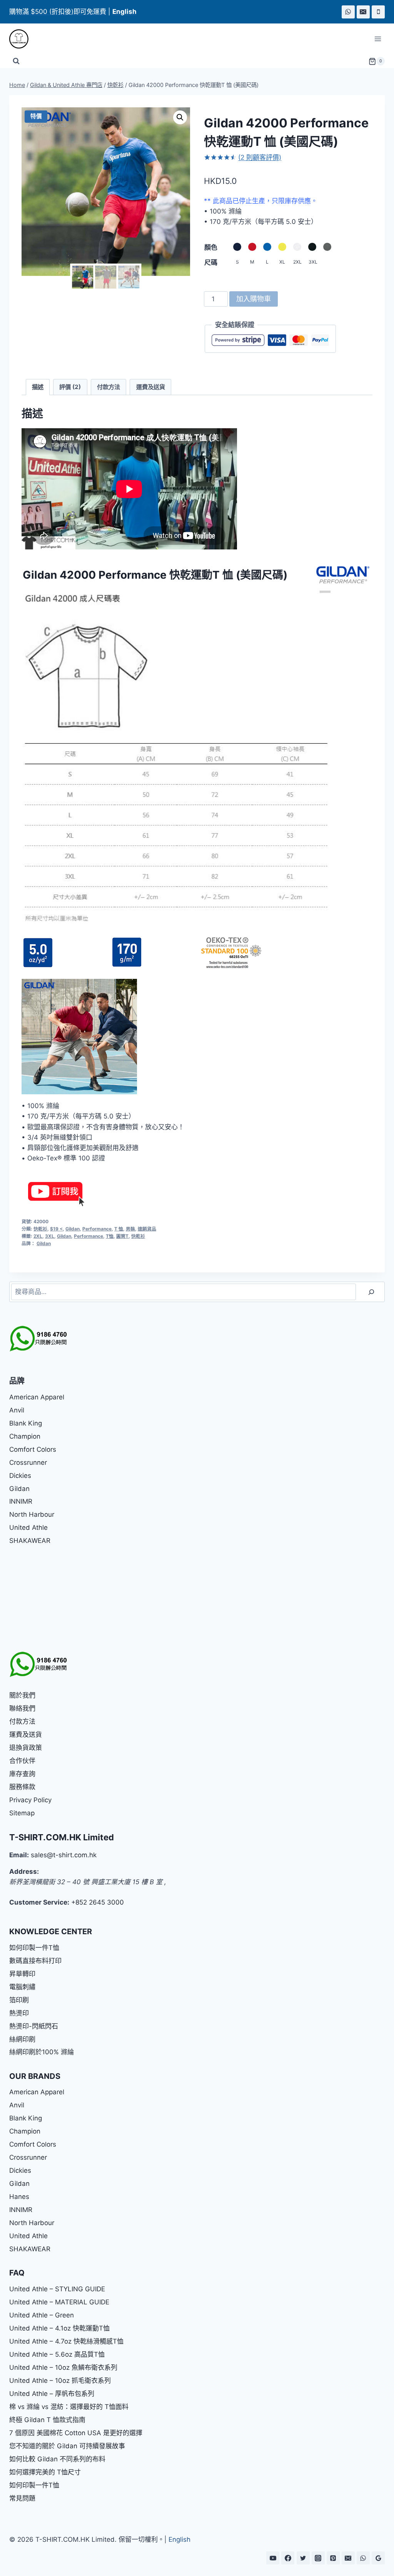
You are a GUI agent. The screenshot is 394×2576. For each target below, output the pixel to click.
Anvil (17, 1410)
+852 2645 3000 (98, 1902)
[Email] (363, 12)
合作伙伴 (22, 1761)
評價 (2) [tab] (70, 387)
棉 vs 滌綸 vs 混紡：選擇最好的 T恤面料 (69, 2407)
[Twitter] (303, 2558)
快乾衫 (40, 1229)
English (179, 2539)
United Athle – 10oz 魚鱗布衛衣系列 (63, 2367)
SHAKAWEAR (30, 1541)
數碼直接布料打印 (35, 1961)
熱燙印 (19, 2013)
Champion (25, 1436)
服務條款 (22, 1787)
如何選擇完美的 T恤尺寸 (45, 2472)
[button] (180, 117)
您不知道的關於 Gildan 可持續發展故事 (67, 2446)
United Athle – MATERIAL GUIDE (59, 2302)
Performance (97, 1229)
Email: (19, 1855)
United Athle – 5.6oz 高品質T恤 (57, 2354)
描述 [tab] (38, 387)
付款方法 (22, 1721)
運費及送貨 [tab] (151, 387)
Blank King (26, 1423)
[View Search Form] (16, 61)
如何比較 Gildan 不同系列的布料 (57, 2459)
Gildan (73, 1229)
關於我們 (22, 1695)
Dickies (20, 1476)
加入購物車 (254, 299)
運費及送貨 (26, 1735)
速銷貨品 (147, 1229)
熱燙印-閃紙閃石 (34, 2026)
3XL (50, 1236)
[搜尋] (371, 1292)
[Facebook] (288, 2558)
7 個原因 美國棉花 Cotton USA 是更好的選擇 (76, 2433)
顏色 (211, 247)
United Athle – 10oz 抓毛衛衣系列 (60, 2381)
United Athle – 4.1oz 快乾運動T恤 (59, 2328)
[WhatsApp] (348, 12)
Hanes (19, 2197)
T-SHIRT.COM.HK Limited (62, 1837)
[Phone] (378, 12)
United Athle (28, 1528)
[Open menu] (378, 39)
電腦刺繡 (22, 1987)
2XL (38, 1236)
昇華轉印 (22, 1974)
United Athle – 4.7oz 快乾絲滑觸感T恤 (66, 2341)
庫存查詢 (22, 1774)
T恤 (110, 1236)
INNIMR (21, 1501)
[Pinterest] (333, 2558)
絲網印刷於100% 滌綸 (42, 2052)
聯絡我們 (22, 1708)
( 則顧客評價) (260, 157)
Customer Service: (39, 1902)
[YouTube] (273, 2558)
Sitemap (22, 1813)
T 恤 (119, 1229)
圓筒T (122, 1236)
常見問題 (22, 2498)
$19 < (56, 1229)
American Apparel (37, 1397)
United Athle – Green (42, 2315)
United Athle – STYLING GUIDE (57, 2289)
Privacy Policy (30, 1800)
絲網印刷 (22, 2039)
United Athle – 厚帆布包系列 (52, 2394)
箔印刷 (19, 2000)
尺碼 (211, 262)
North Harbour (32, 1514)
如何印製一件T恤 (34, 1948)
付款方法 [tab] (109, 387)
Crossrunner (28, 1462)
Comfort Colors (33, 1449)
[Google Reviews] (378, 2558)
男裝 (130, 1229)
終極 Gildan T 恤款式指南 (47, 2420)
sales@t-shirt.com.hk (64, 1855)
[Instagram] (318, 2558)
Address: (24, 1871)
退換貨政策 (26, 1748)
